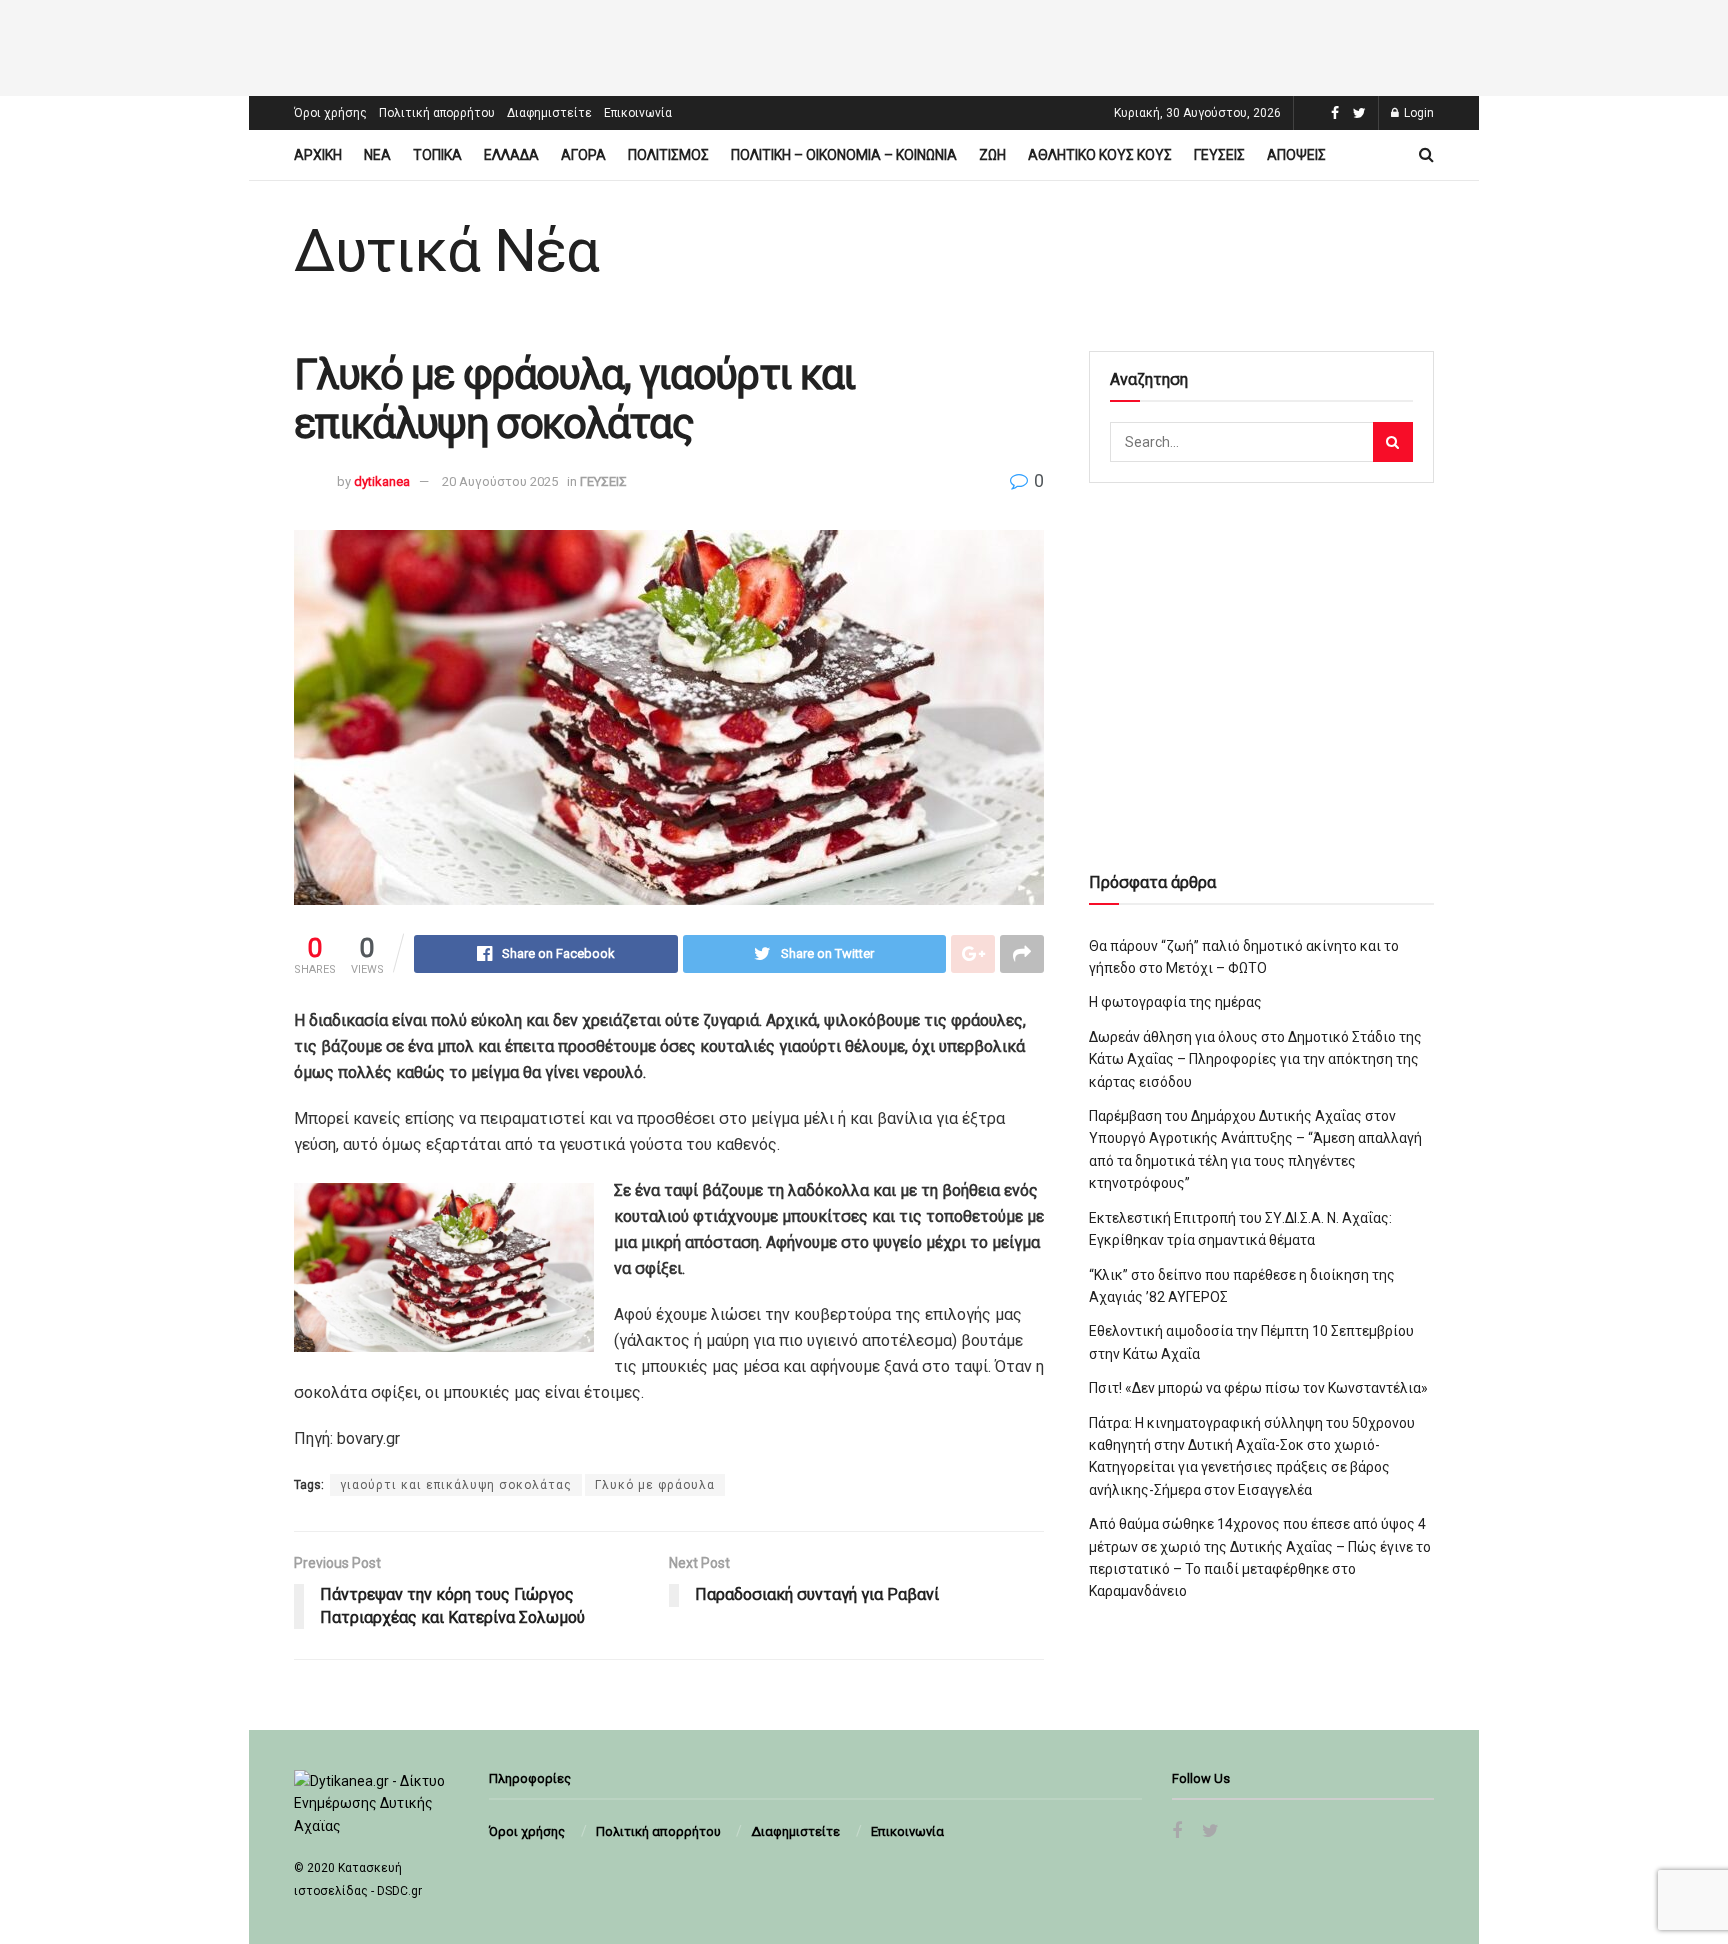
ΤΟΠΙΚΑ (437, 155)
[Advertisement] (864, 45)
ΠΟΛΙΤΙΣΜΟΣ (668, 155)
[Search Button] (1393, 442)
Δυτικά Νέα (446, 251)
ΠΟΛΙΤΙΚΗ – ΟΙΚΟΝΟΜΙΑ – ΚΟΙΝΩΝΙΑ (844, 155)
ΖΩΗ (992, 155)
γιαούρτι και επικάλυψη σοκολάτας (456, 1485)
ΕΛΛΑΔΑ (511, 155)
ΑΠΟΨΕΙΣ (1296, 155)
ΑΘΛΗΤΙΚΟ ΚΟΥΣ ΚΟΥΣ (1100, 155)
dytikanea (382, 481)
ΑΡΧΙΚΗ (318, 155)
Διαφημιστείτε (549, 113)
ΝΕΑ (377, 155)
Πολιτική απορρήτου (437, 113)
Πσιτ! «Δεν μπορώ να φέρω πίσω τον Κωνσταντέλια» (1258, 1388)
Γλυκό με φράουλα (655, 1485)
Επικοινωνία (638, 113)
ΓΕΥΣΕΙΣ (1219, 155)
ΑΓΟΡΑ (583, 155)
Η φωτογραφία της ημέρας (1175, 1002)
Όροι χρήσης (330, 113)
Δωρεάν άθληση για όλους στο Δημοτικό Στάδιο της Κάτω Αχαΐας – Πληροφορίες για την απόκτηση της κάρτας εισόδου (1255, 1059)
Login (1417, 113)
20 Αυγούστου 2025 (500, 481)
